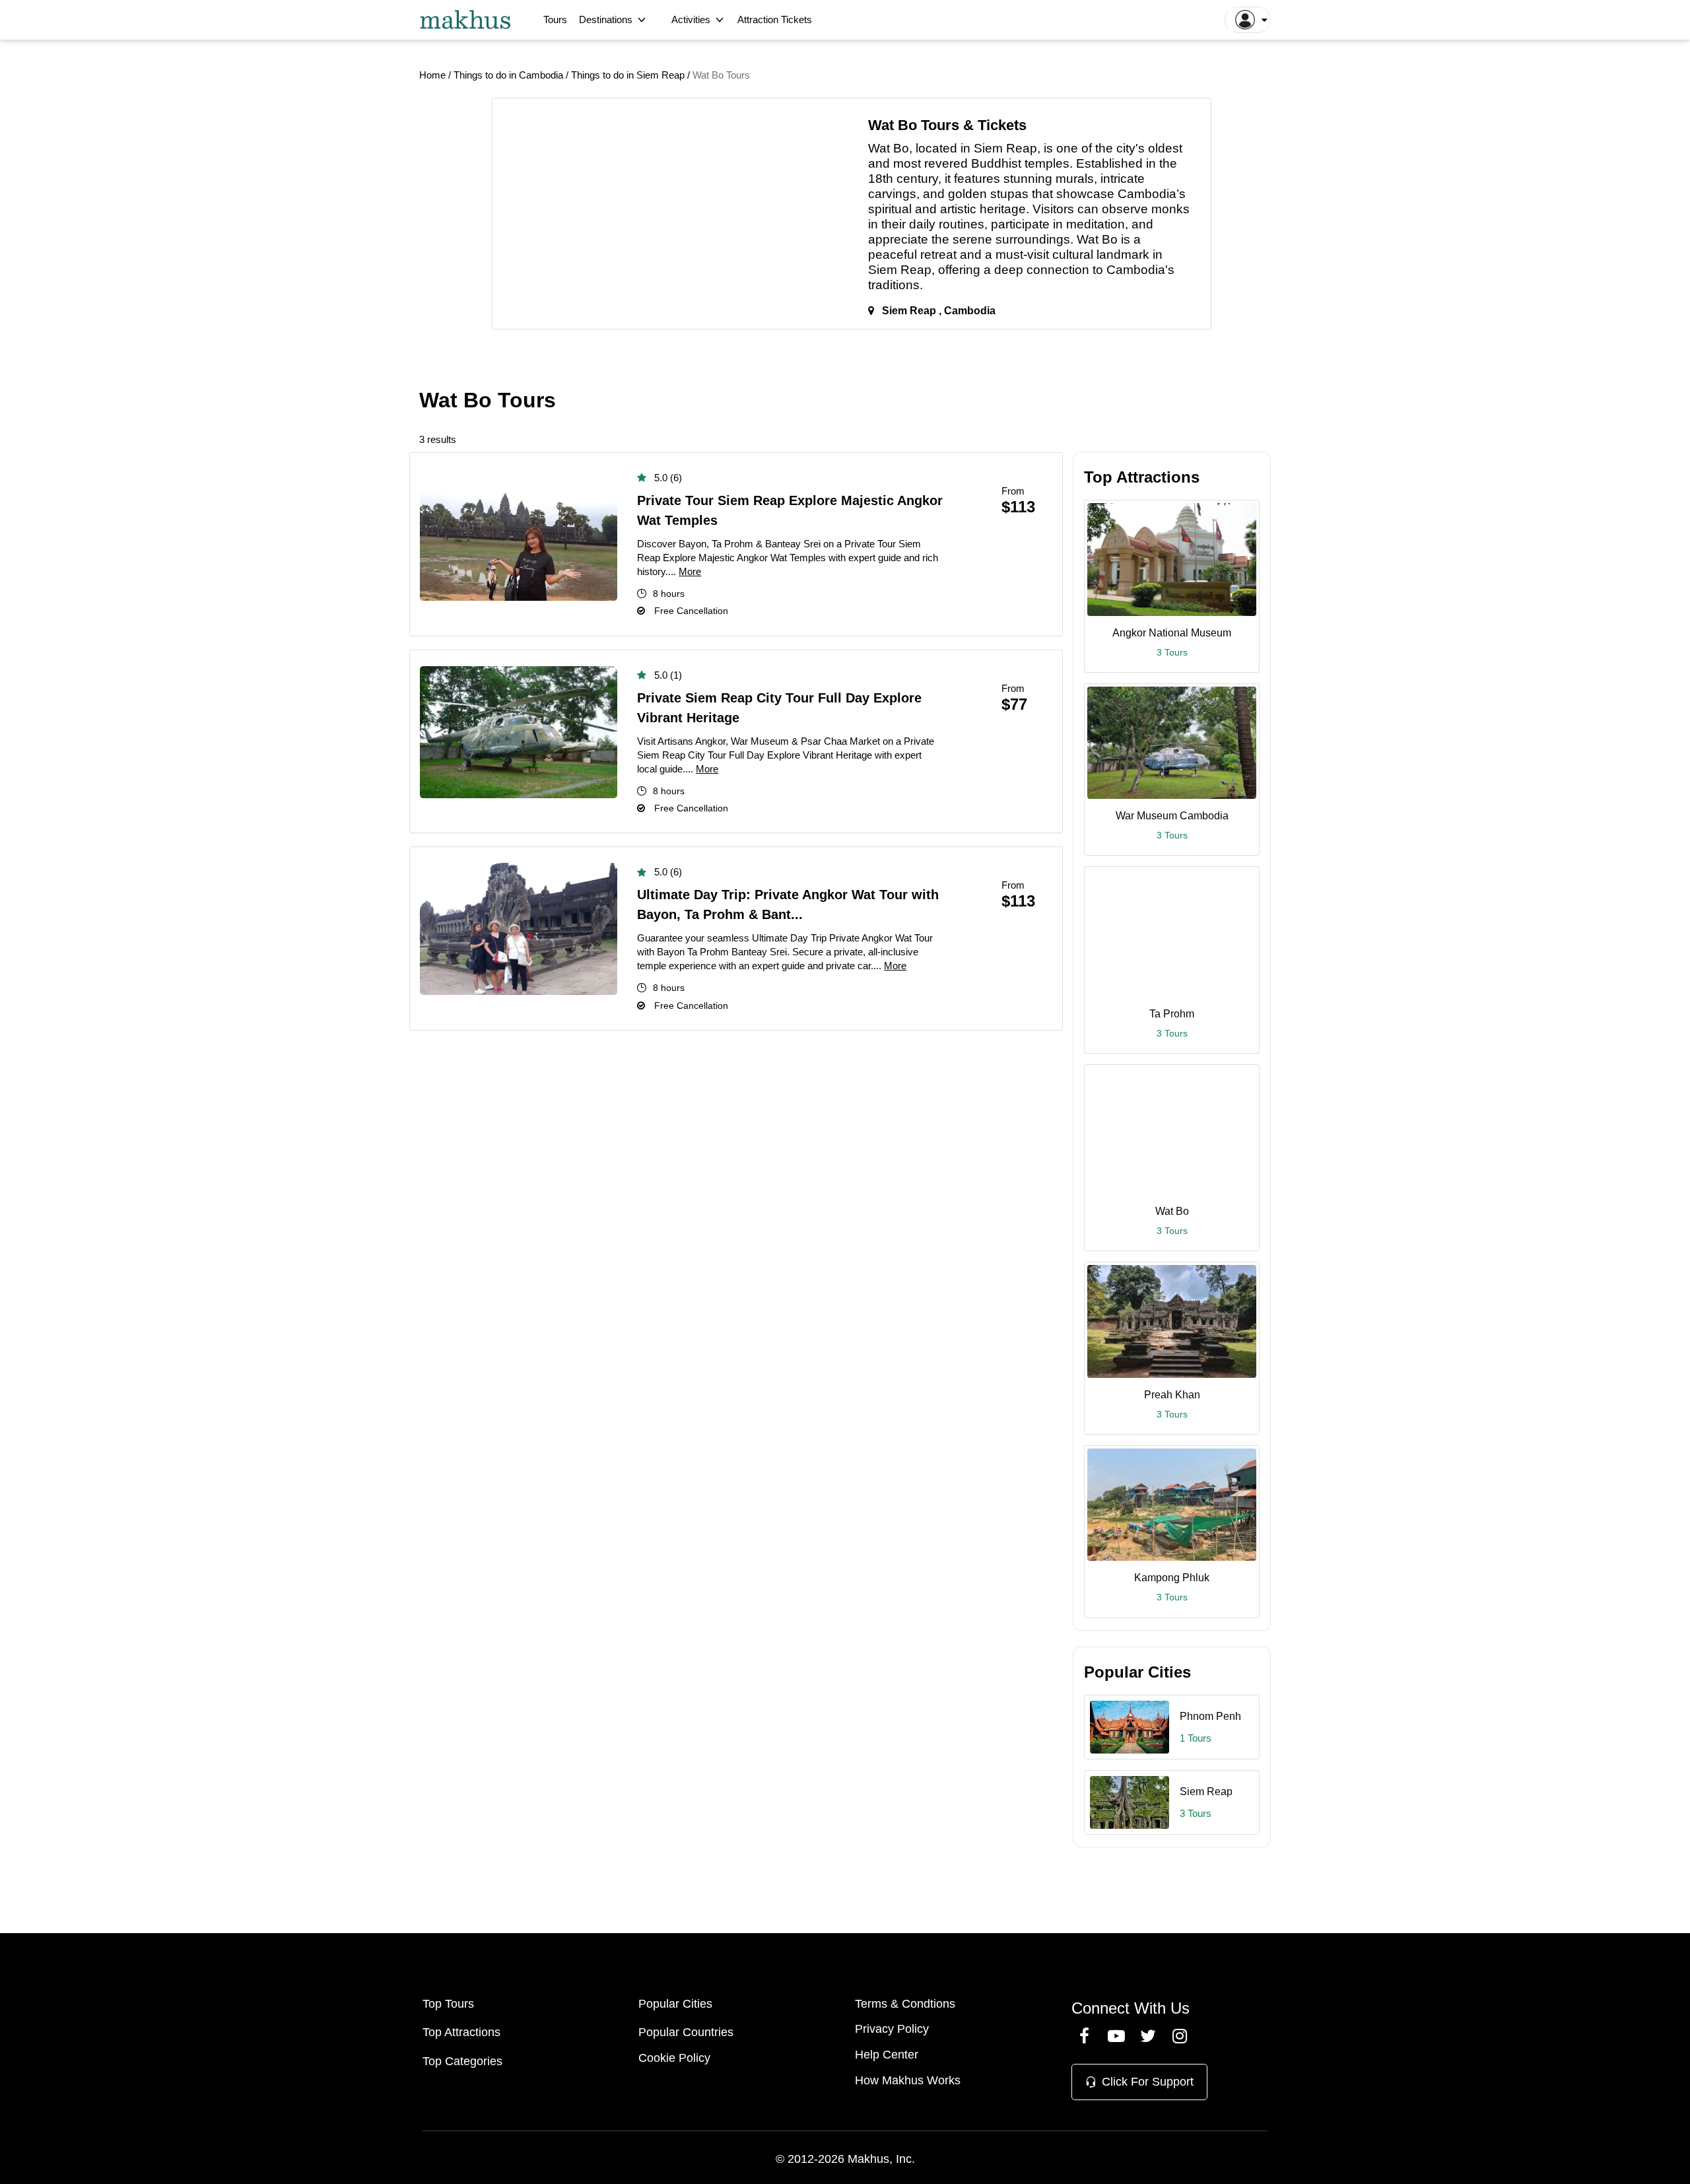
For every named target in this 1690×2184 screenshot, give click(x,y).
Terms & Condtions (905, 2004)
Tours (555, 19)
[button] (1248, 20)
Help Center (887, 2055)
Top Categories (462, 2061)
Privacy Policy (892, 2029)
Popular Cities (675, 2004)
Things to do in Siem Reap (629, 75)
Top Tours (448, 2004)
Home (432, 75)
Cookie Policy (674, 2058)
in (965, 148)
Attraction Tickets (775, 19)
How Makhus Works (908, 2080)
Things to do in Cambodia (510, 75)
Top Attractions (461, 2032)
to (1098, 270)
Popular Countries (686, 2032)
